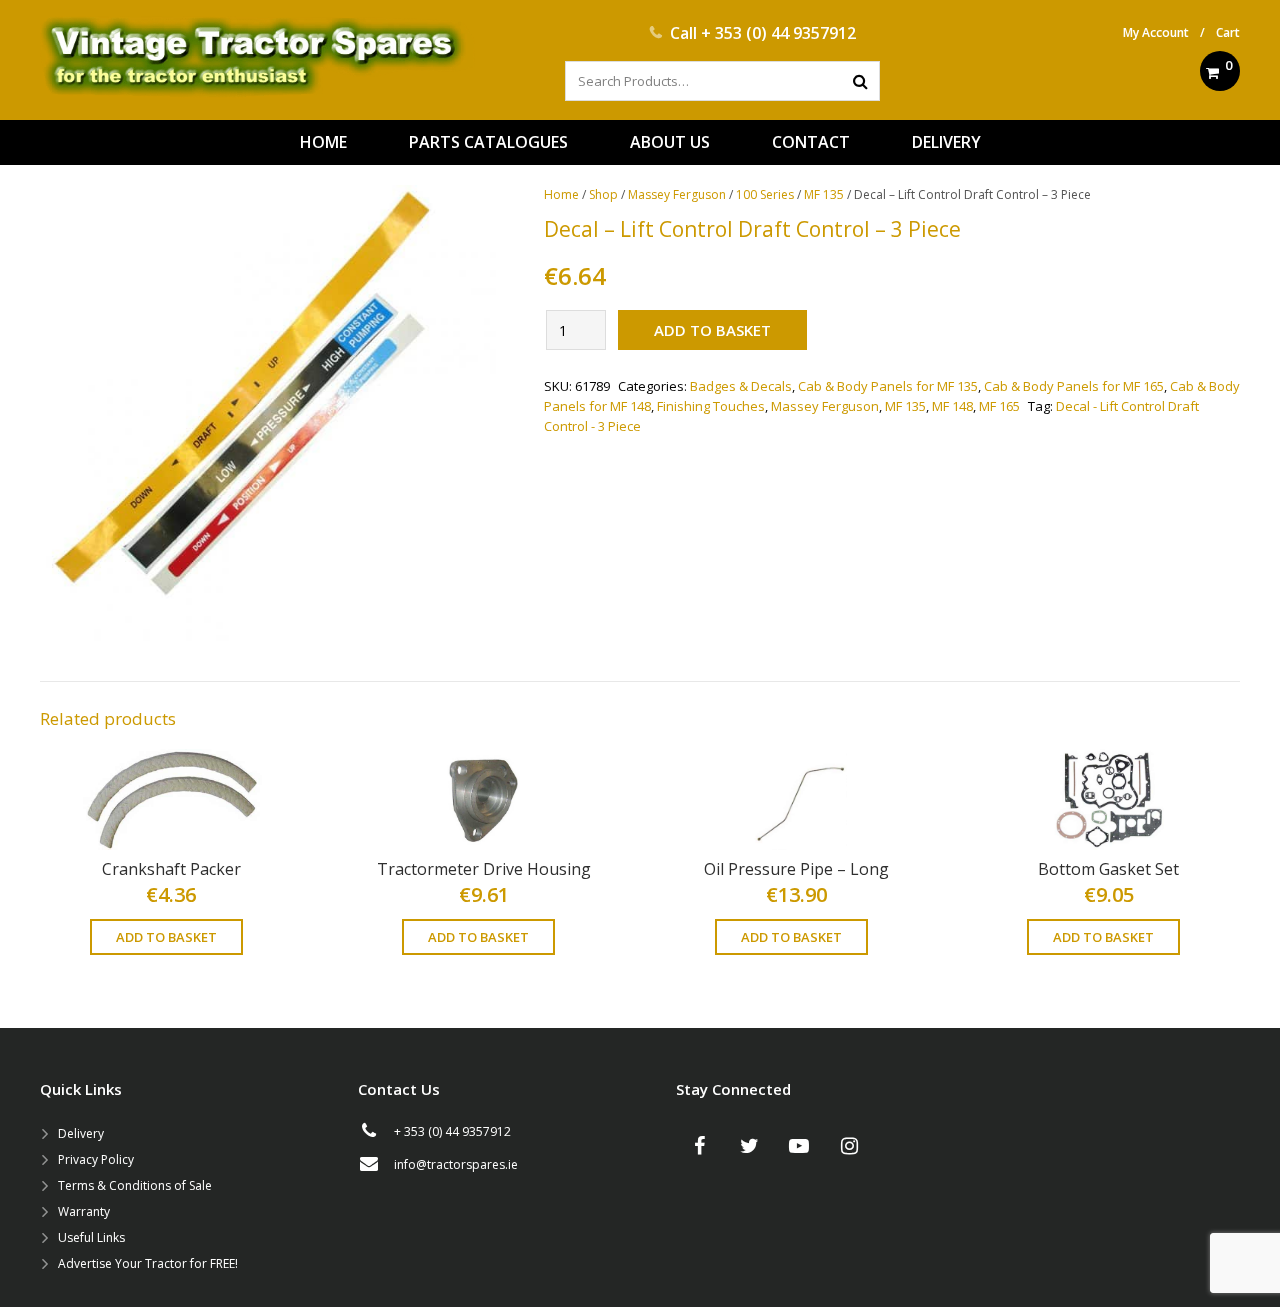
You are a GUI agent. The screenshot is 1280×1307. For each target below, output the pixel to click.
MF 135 (824, 194)
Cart (1228, 32)
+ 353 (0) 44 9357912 (778, 33)
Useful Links (91, 1237)
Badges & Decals (741, 386)
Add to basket (712, 330)
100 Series (765, 194)
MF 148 (952, 406)
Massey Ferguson (677, 194)
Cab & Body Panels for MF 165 (1074, 386)
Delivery (81, 1133)
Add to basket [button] (166, 937)
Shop (603, 194)
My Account (1156, 32)
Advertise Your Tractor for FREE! (148, 1263)
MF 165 (999, 406)
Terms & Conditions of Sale (135, 1185)
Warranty (84, 1211)
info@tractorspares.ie (456, 1164)
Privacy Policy (96, 1159)
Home (561, 194)
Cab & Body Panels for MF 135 (888, 386)
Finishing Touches (711, 406)
